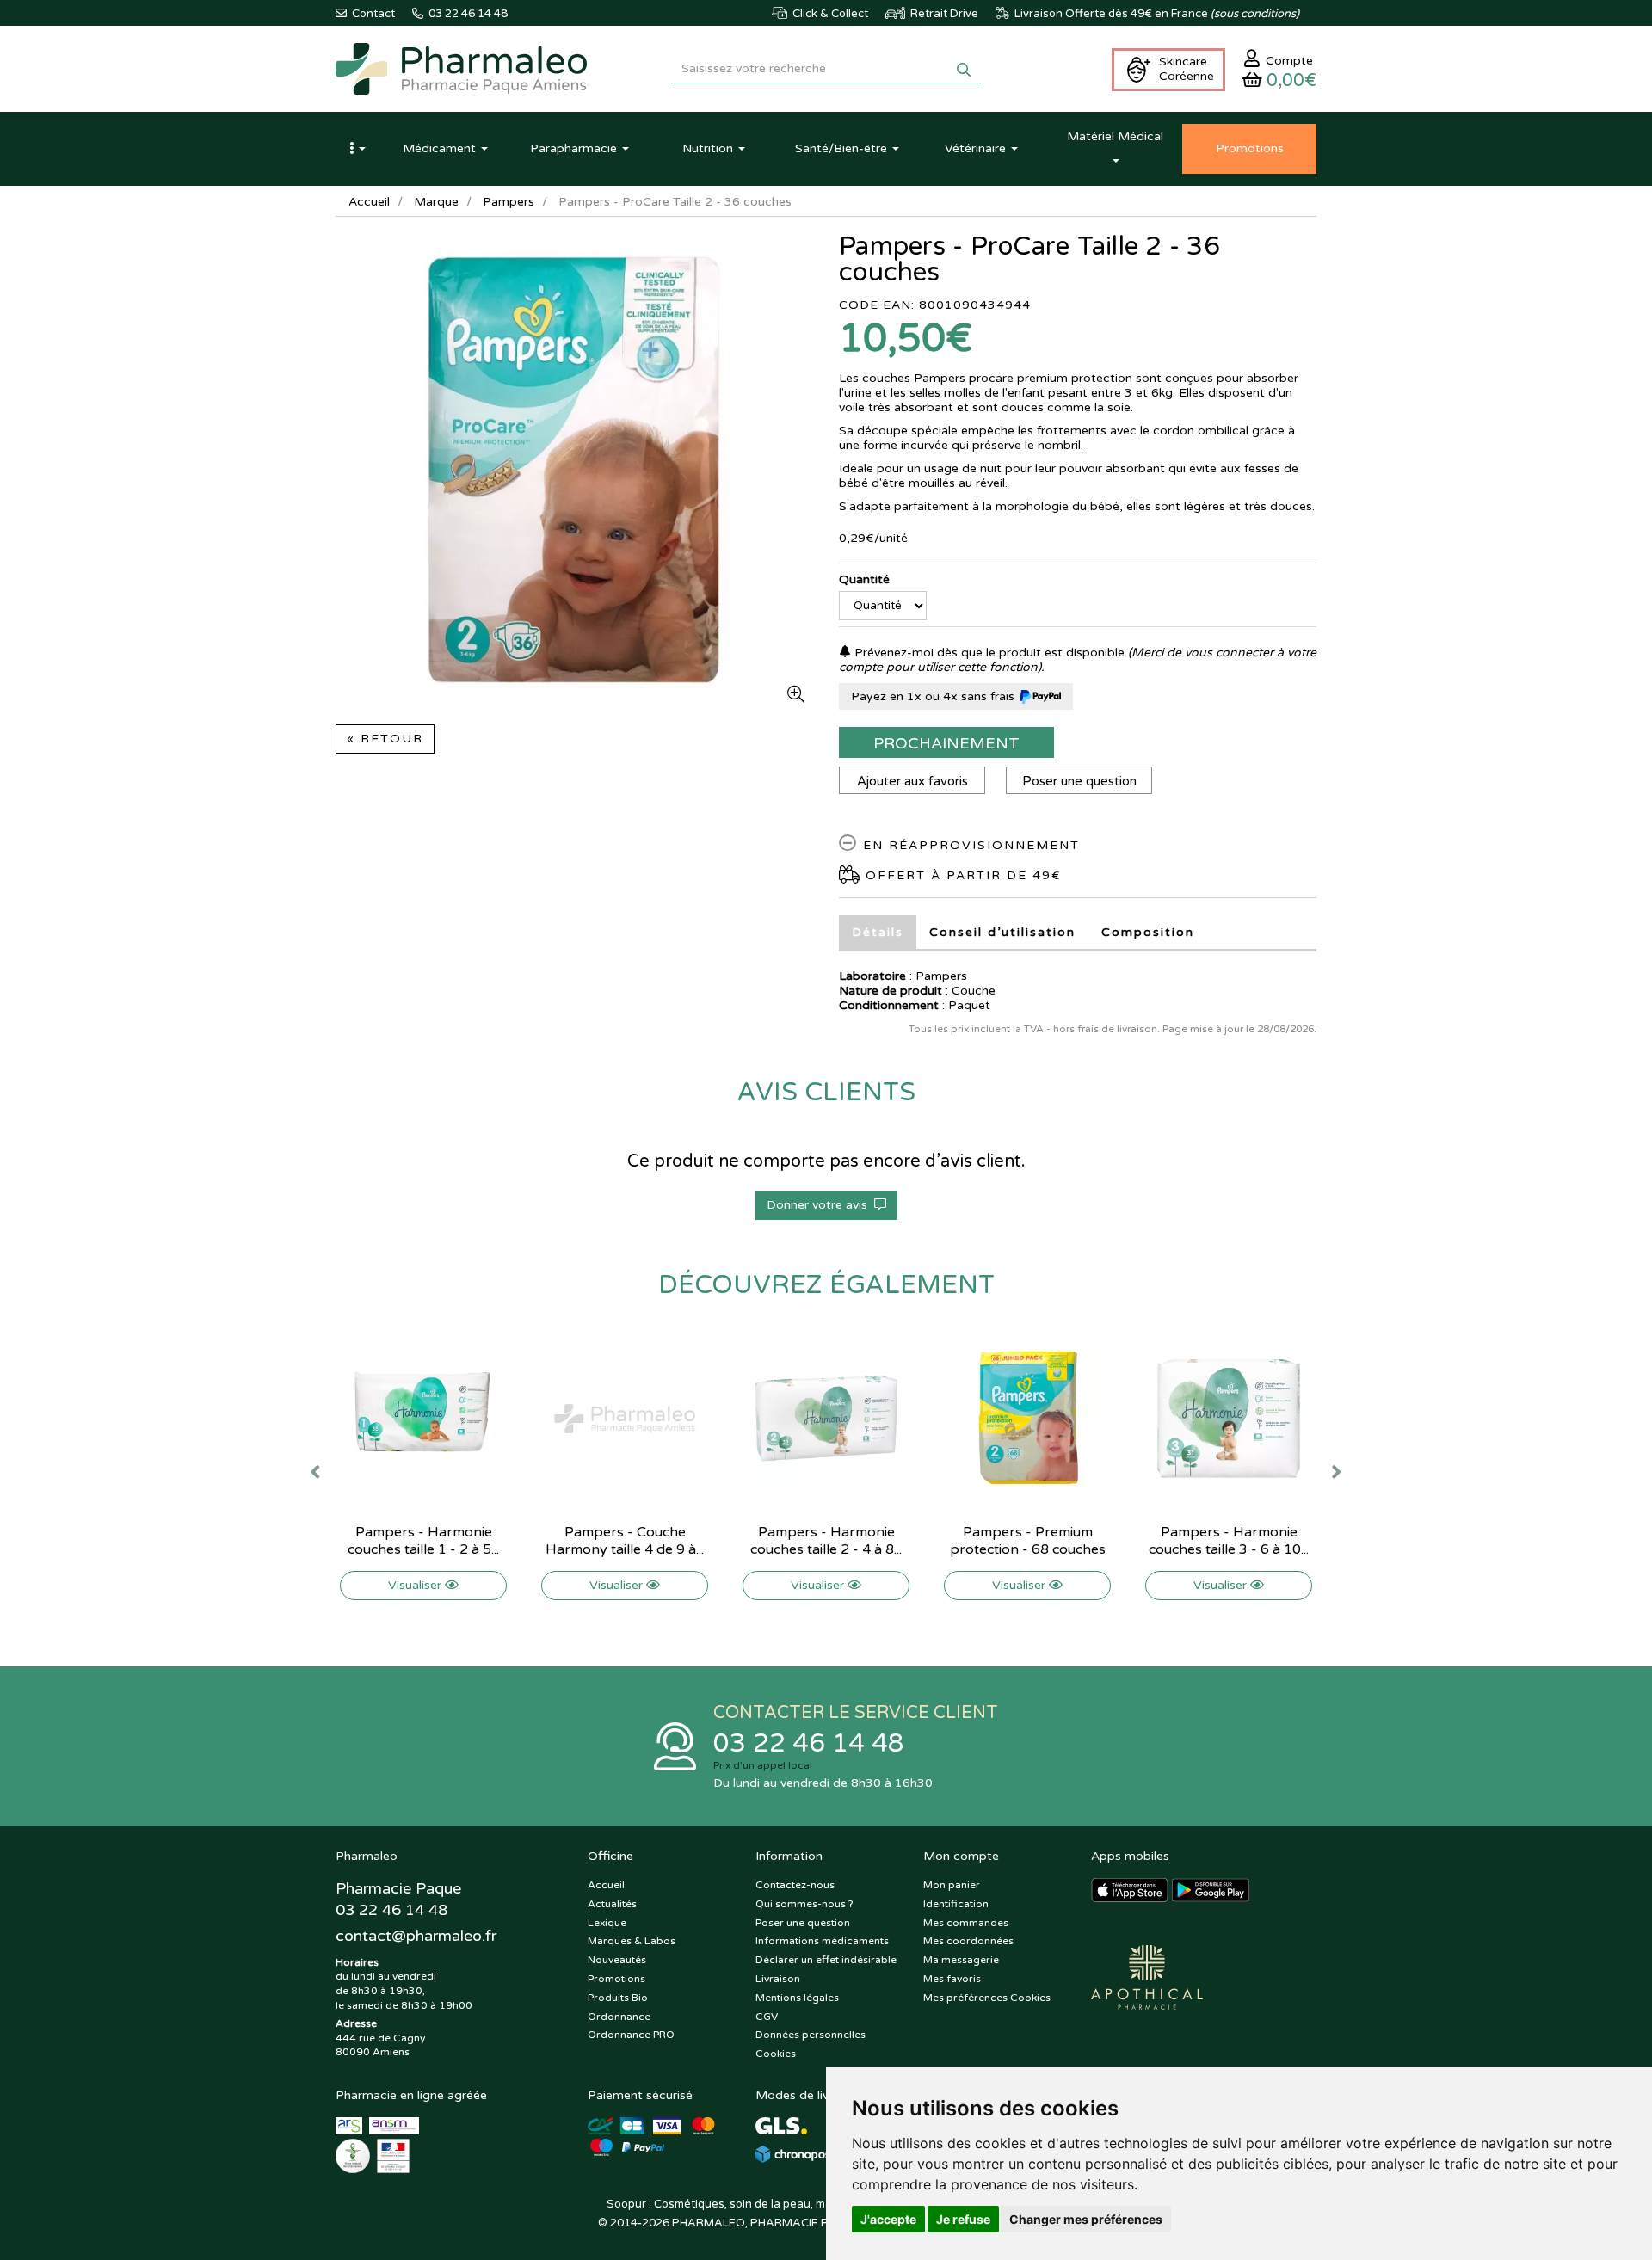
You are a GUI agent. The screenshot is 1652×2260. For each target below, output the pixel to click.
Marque (436, 202)
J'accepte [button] (888, 2219)
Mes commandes (966, 1923)
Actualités (612, 1904)
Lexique (607, 1923)
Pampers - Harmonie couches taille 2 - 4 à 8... (826, 1541)
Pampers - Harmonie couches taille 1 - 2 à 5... (423, 1541)
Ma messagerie (961, 1960)
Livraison (778, 1979)
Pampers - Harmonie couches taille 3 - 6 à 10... (1229, 1541)
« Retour (385, 739)
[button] (357, 149)
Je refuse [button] (963, 2219)
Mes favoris (952, 1979)
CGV (767, 2017)
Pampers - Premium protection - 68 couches (1028, 1541)
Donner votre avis (820, 1205)
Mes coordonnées (968, 1941)
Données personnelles (811, 2035)
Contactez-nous (795, 1885)
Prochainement (946, 743)
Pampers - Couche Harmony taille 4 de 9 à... (625, 1541)
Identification (956, 1904)
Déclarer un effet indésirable (826, 1960)
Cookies (776, 2054)
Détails (878, 932)
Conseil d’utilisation (1002, 932)
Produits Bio (618, 1998)
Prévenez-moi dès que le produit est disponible (988, 653)
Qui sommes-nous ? (804, 1904)
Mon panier (952, 1885)
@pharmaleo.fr (416, 1936)
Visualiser (416, 1585)
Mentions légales (797, 1998)
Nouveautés (617, 1960)
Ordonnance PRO (631, 2035)
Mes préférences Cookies (987, 1998)
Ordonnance (619, 2017)
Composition (1148, 932)
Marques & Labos (632, 1941)
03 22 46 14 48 (809, 1743)
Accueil (369, 202)
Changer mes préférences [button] (1086, 2219)
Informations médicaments (822, 1941)
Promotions (616, 1979)
